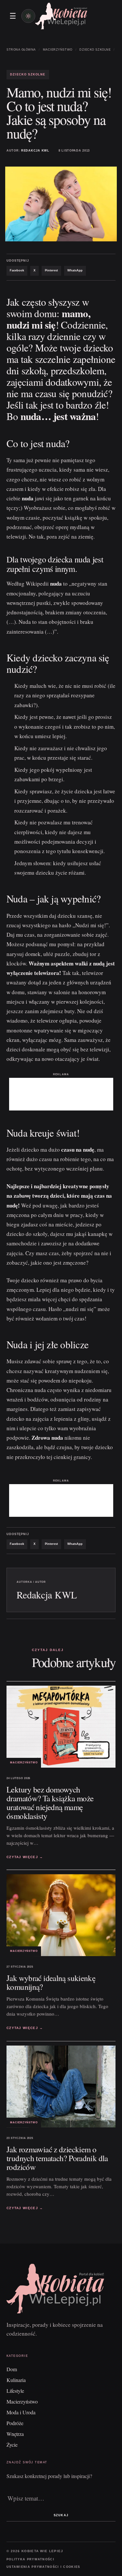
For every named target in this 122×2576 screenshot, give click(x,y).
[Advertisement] (61, 1094)
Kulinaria (16, 2380)
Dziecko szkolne (95, 50)
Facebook (17, 270)
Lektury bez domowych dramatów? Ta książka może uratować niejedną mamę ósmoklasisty (50, 1803)
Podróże (15, 2423)
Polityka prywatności (30, 2559)
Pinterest (51, 270)
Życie (12, 2445)
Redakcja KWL (35, 151)
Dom (12, 2369)
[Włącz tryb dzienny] (28, 16)
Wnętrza (15, 2434)
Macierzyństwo (58, 50)
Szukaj (61, 2515)
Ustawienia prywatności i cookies (43, 2567)
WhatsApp (75, 270)
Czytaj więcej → (25, 1857)
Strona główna (21, 50)
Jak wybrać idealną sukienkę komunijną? (51, 1982)
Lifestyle (15, 2391)
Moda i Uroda (21, 2412)
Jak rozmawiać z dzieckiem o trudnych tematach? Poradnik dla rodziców (57, 2158)
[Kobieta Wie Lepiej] (61, 16)
